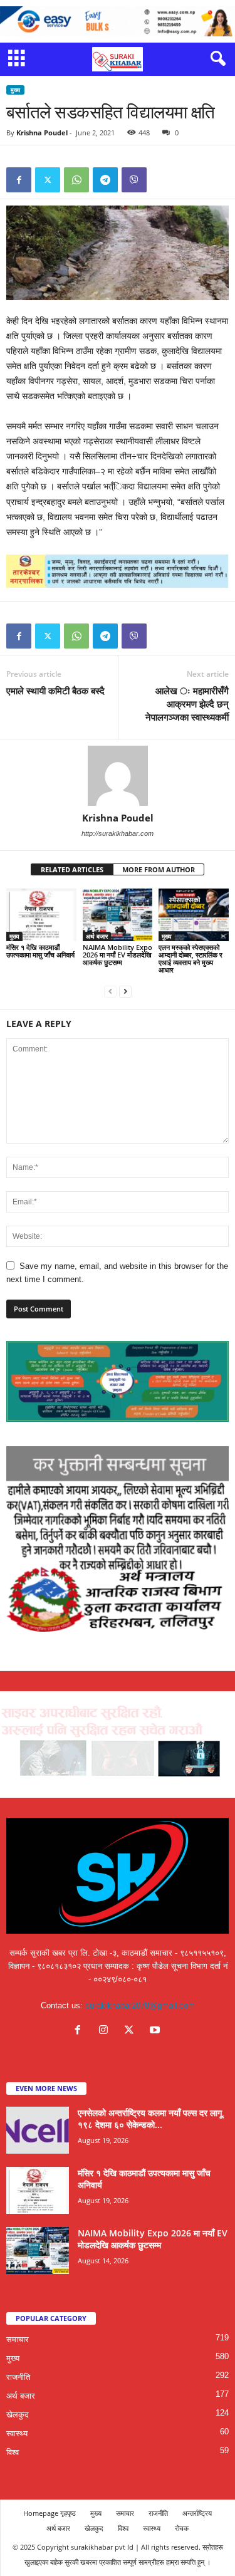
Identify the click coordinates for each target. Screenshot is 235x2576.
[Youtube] (156, 2031)
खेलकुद (18, 2415)
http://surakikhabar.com (118, 833)
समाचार (18, 2339)
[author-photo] (118, 776)
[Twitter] (48, 180)
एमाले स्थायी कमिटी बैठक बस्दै (55, 691)
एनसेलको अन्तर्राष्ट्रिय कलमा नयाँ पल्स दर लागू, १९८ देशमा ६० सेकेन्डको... (151, 2119)
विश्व (13, 2452)
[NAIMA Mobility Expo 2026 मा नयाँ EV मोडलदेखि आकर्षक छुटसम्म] (118, 915)
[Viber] (134, 180)
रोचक (182, 2528)
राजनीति (18, 2377)
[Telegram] (105, 180)
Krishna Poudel (42, 133)
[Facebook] (19, 180)
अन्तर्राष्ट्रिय (197, 2513)
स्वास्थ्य (17, 2433)
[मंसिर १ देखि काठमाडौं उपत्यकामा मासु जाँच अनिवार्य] (41, 915)
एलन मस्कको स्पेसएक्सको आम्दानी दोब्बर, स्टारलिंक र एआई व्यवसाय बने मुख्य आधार (191, 958)
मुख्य (15, 90)
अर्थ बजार (97, 936)
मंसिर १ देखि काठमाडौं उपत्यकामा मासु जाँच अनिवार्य (40, 951)
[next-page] (125, 991)
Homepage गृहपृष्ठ (50, 2513)
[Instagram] (106, 2031)
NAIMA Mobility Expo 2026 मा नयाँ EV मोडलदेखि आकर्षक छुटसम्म (118, 955)
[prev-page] (110, 991)
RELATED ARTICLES (72, 869)
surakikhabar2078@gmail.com (140, 2005)
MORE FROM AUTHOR (159, 869)
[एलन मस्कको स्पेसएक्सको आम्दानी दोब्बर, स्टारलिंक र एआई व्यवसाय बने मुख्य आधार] (194, 915)
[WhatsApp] (76, 180)
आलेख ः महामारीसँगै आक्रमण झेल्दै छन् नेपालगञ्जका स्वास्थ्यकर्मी (187, 704)
